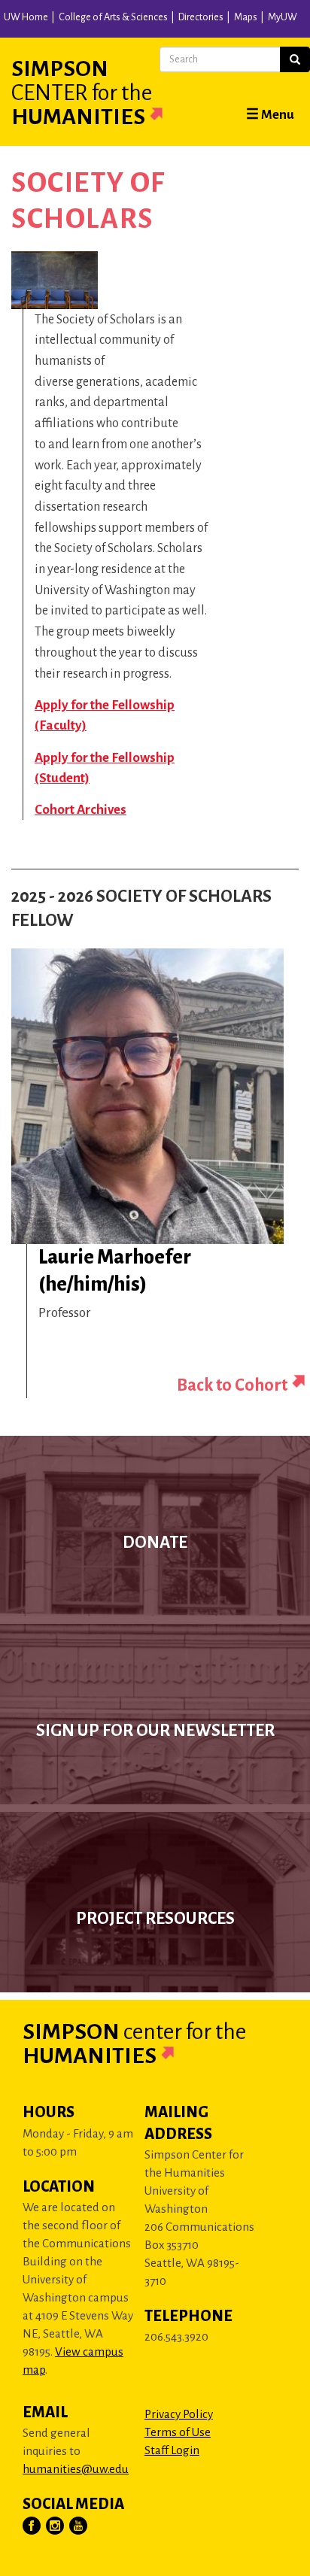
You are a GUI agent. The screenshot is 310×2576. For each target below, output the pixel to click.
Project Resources (155, 1919)
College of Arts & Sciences (113, 17)
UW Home (26, 17)
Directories (201, 17)
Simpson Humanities (82, 93)
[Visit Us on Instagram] (56, 2526)
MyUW (283, 17)
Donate (155, 1543)
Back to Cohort (232, 1385)
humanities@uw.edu (76, 2469)
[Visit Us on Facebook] (32, 2526)
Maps (246, 17)
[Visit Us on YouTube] (79, 2526)
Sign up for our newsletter (155, 1731)
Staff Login (172, 2450)
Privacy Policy (179, 2414)
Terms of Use (178, 2432)
